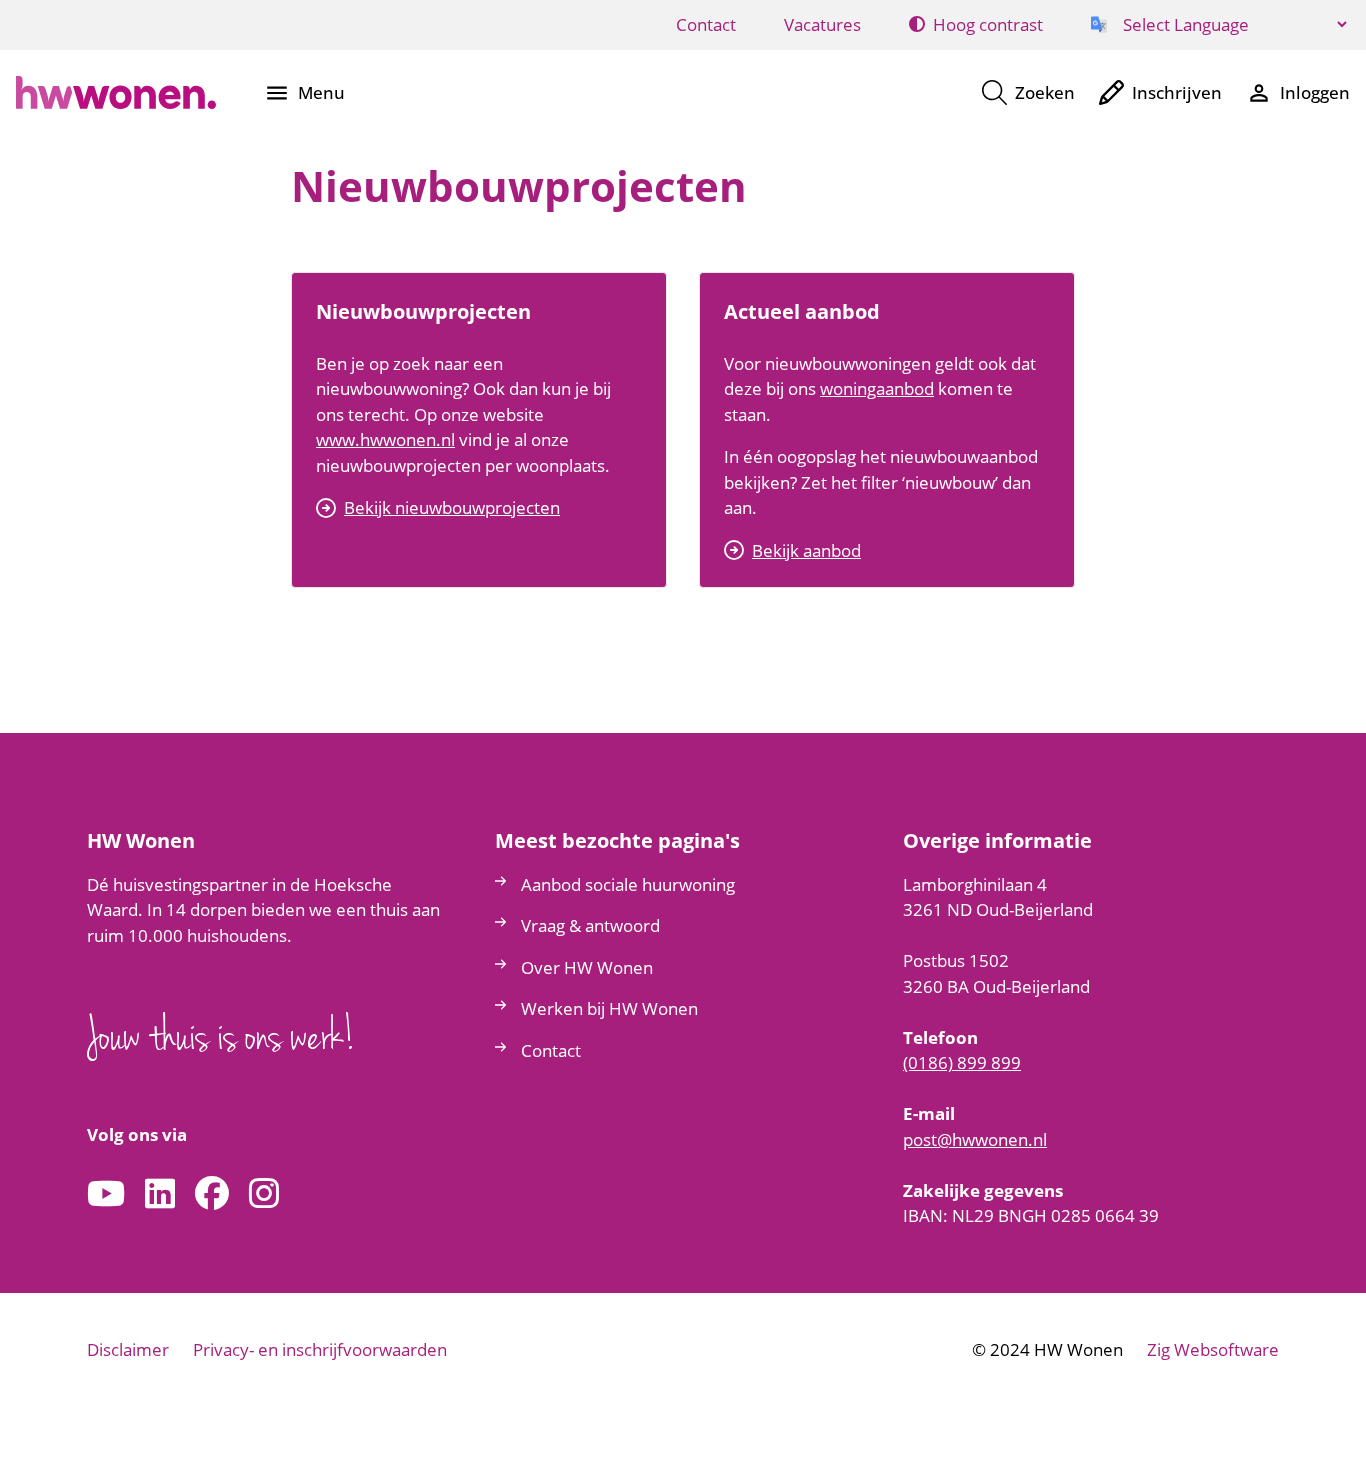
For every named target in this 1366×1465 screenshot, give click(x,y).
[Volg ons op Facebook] (212, 1194)
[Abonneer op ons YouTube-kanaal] (106, 1194)
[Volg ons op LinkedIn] (160, 1194)
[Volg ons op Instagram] (264, 1194)
